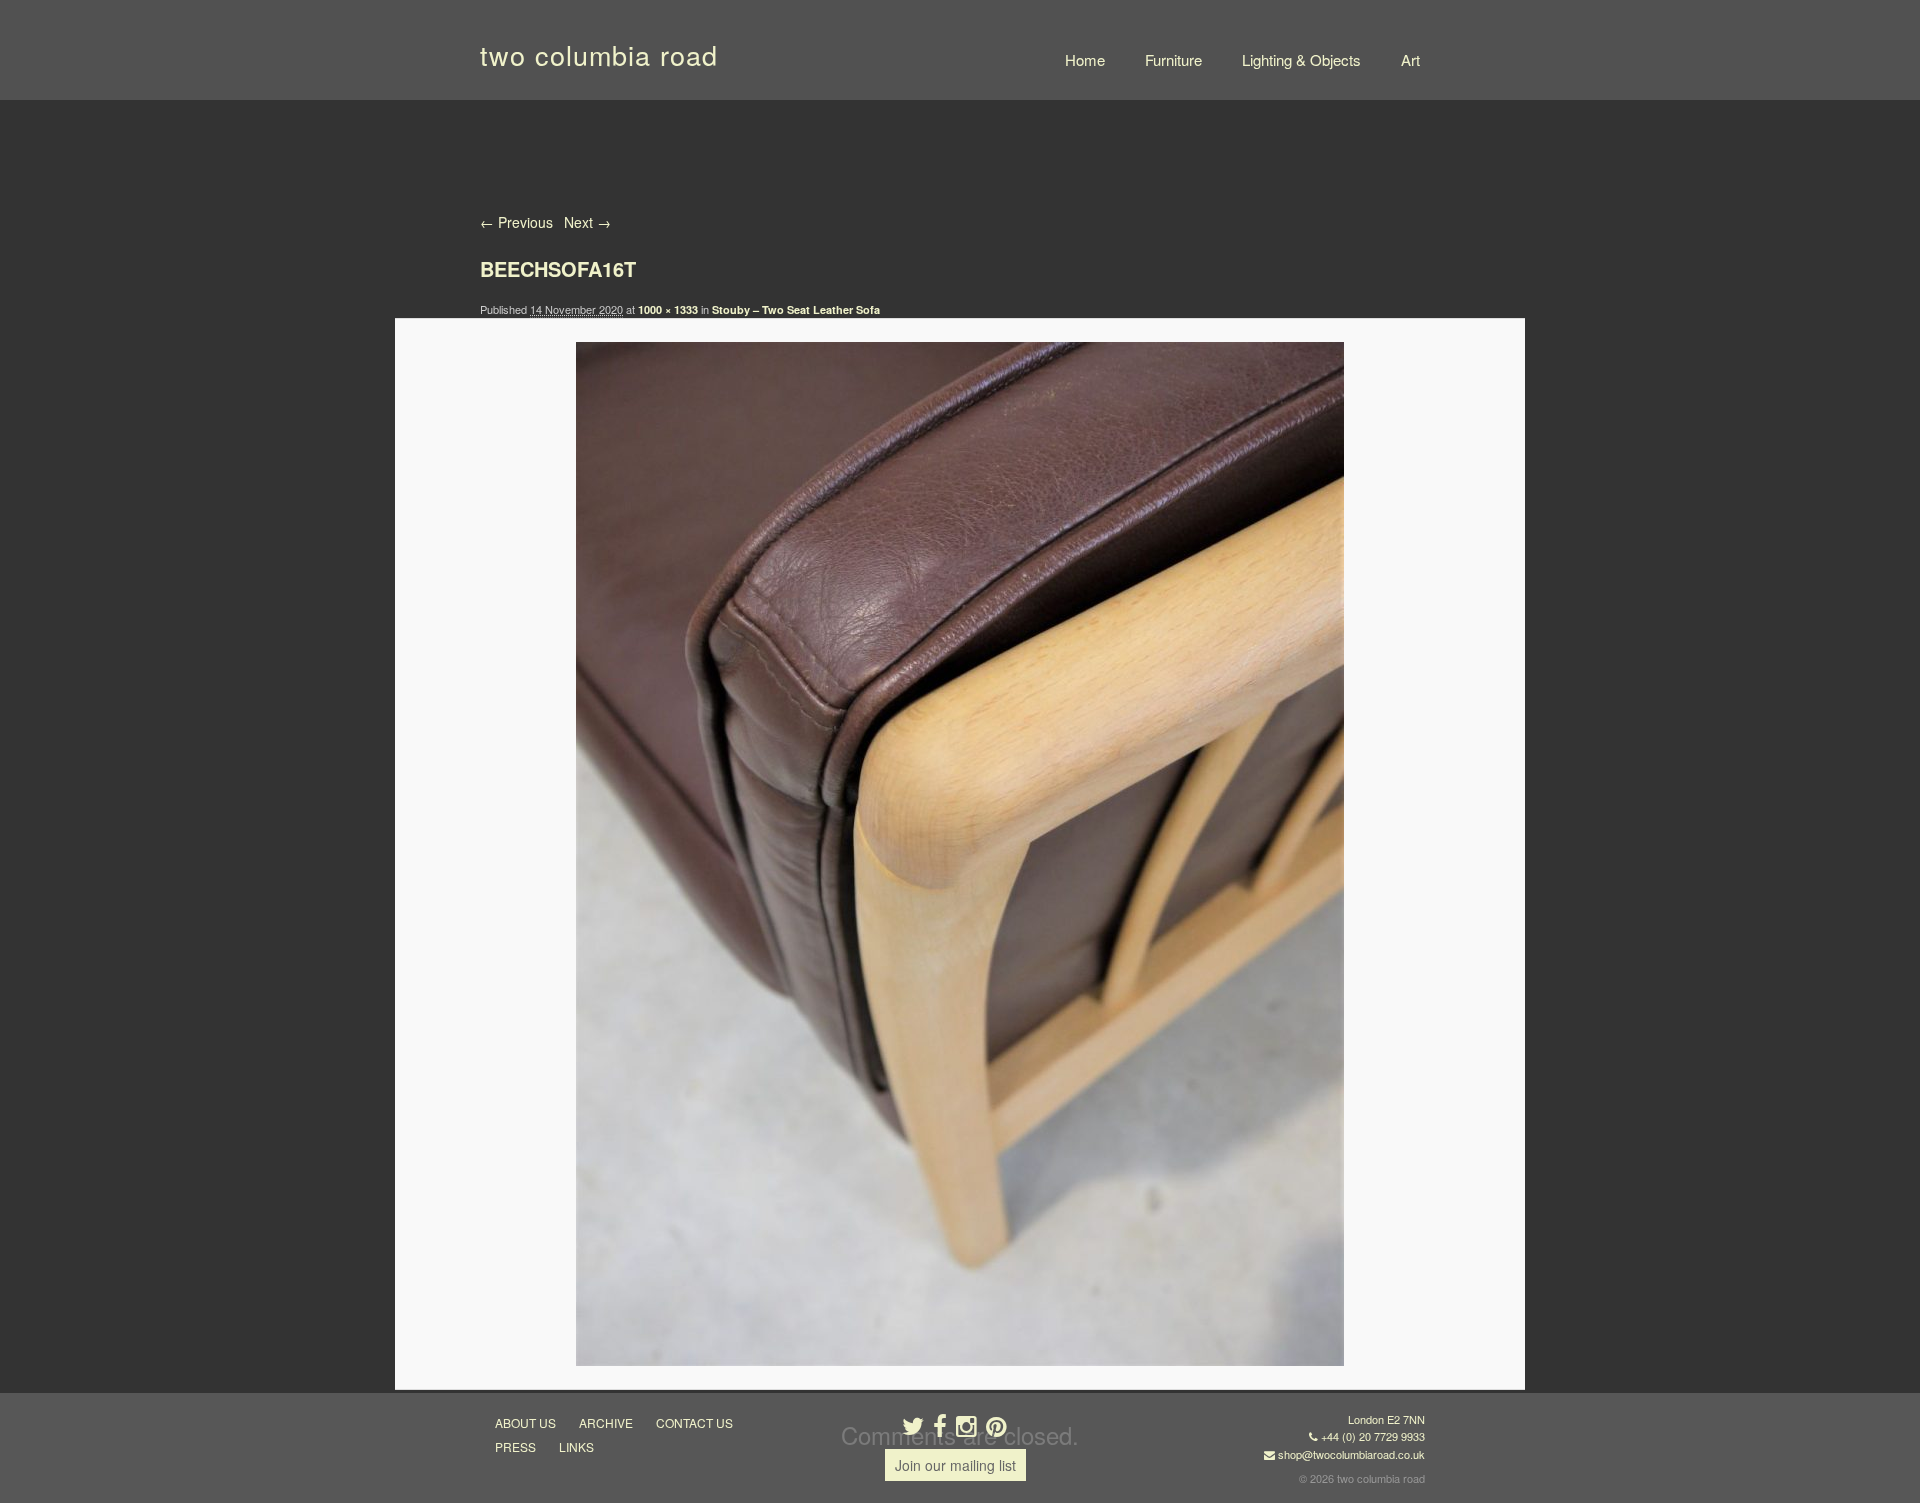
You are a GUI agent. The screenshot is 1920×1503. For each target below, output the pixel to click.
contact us (694, 1422)
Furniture (1173, 59)
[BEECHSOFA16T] (959, 854)
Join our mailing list (955, 1465)
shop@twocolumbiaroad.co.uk (1351, 1454)
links (576, 1446)
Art (1410, 59)
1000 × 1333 (668, 309)
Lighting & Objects (1301, 59)
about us (525, 1422)
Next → (587, 222)
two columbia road (599, 54)
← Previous (516, 222)
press (515, 1446)
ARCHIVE (606, 1422)
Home (1085, 59)
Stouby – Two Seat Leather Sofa (796, 309)
